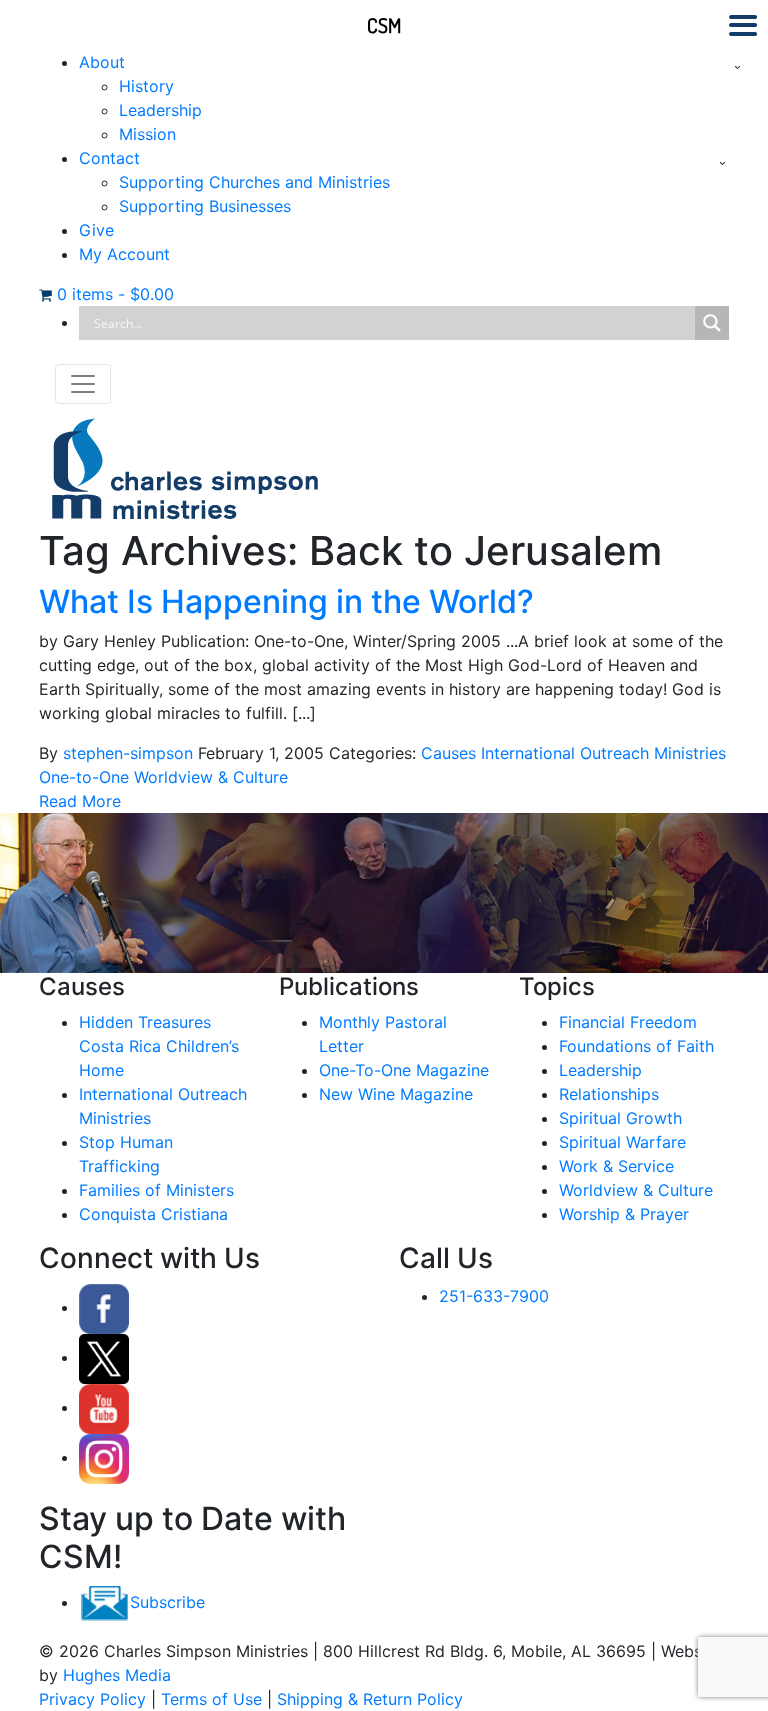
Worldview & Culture (211, 777)
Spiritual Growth (620, 1118)
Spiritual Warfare (622, 1142)
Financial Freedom (628, 1022)
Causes (448, 753)
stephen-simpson (128, 753)
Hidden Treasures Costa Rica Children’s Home (159, 1046)
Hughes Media (117, 1675)
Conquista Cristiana (153, 1214)
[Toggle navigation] (83, 384)
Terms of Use (211, 1699)
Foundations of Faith (636, 1046)
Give (96, 230)
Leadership (160, 110)
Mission (147, 134)
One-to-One (84, 777)
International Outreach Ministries (603, 753)
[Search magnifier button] (712, 323)
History (146, 86)
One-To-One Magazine (404, 1070)
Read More (80, 801)
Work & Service (616, 1166)
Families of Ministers (156, 1190)
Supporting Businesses (205, 206)
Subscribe (167, 1602)
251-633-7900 (494, 1296)
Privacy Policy (92, 1699)
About (102, 62)
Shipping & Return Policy (370, 1699)
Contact (109, 158)
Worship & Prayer (624, 1214)
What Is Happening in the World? (286, 601)
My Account (124, 254)
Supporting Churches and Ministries (254, 182)
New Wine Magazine (396, 1094)
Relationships (609, 1094)
